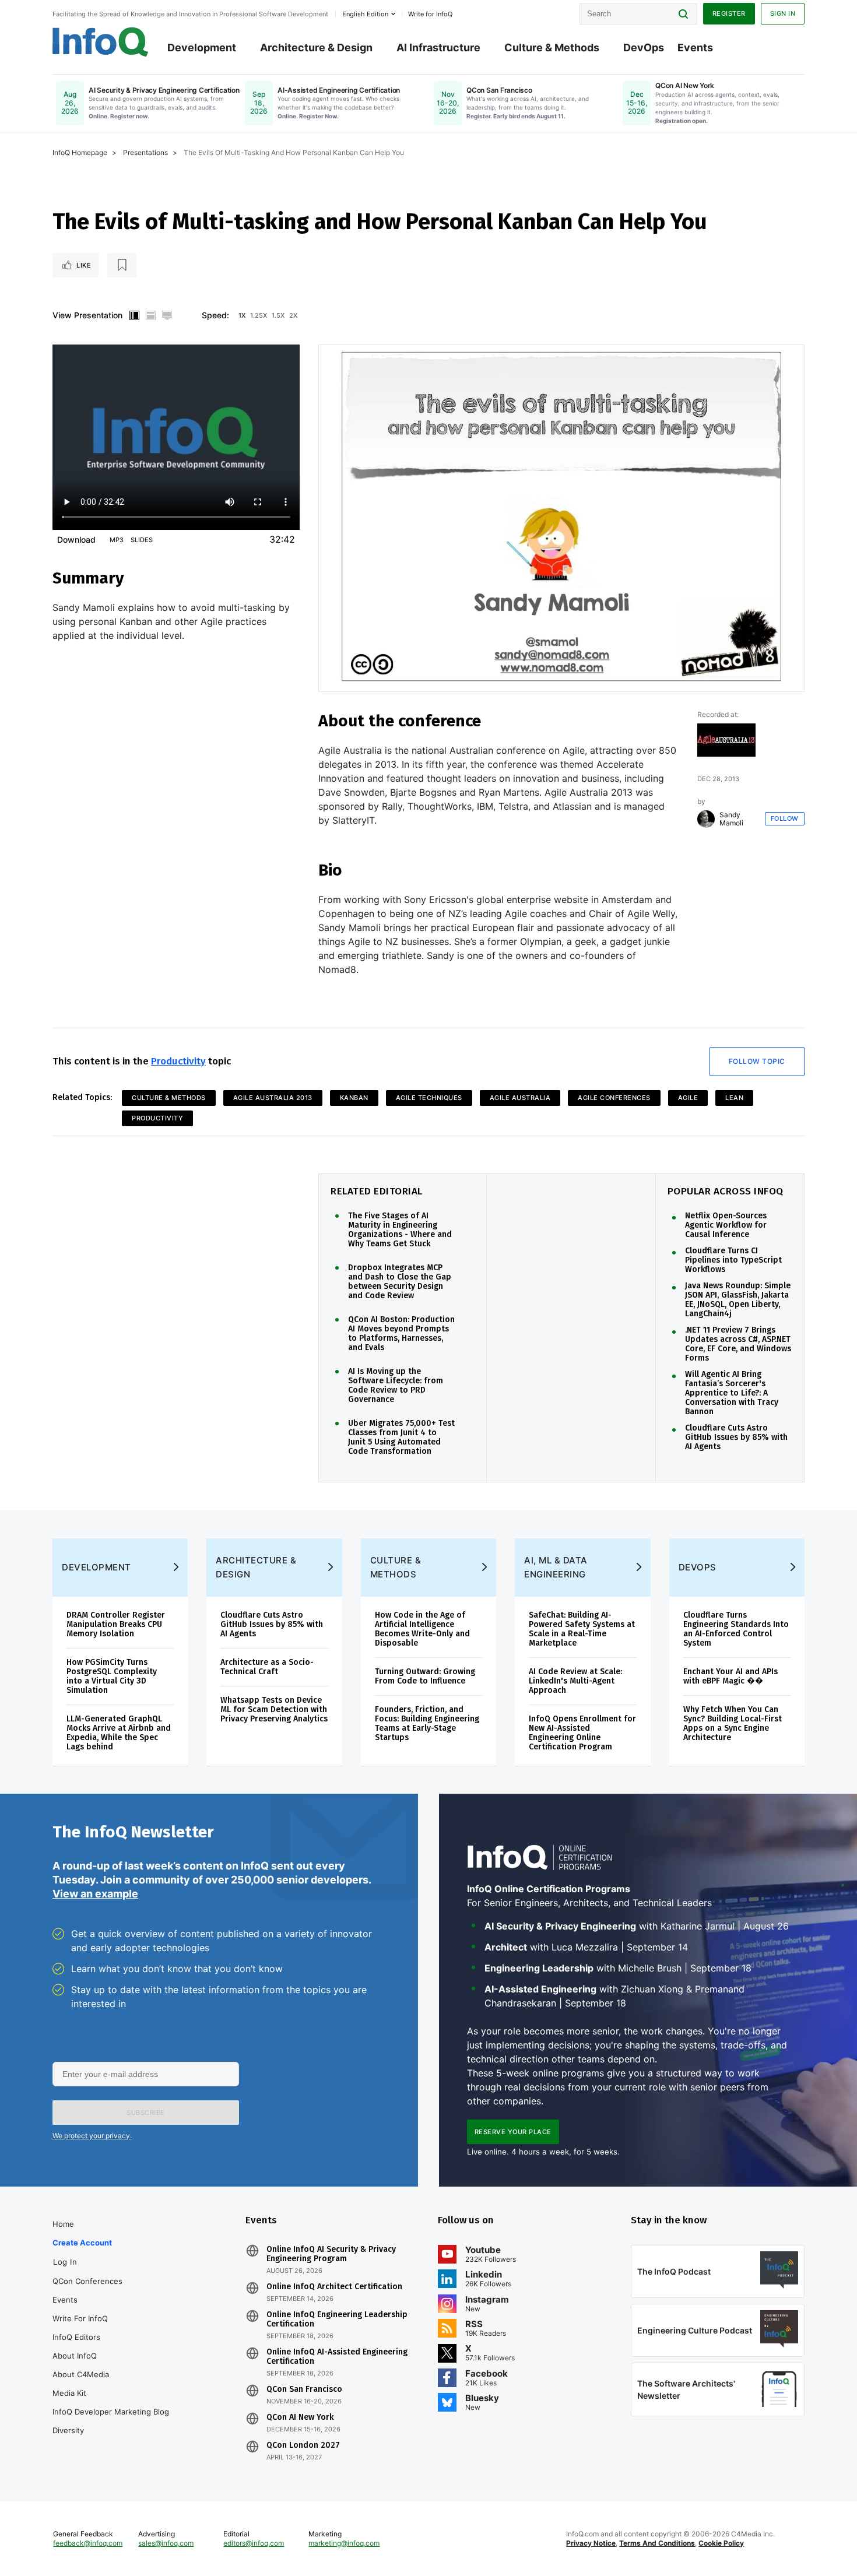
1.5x (278, 315)
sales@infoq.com (166, 2543)
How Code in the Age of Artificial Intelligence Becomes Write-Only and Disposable (422, 1629)
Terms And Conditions (657, 2543)
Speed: (215, 315)
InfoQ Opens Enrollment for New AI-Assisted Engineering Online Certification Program (582, 1733)
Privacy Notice (591, 2543)
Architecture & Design (316, 48)
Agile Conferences (614, 1098)
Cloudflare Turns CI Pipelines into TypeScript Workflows (733, 1260)
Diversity (68, 2430)
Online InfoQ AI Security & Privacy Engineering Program (331, 2254)
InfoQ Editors (76, 2337)
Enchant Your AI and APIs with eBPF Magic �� (730, 1676)
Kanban (354, 1098)
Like (84, 265)
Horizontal (150, 315)
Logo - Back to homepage (101, 42)
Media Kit (69, 2393)
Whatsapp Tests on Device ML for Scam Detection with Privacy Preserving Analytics (274, 1709)
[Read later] (122, 265)
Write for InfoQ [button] (430, 14)
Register (729, 13)
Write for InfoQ (80, 2318)
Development (202, 48)
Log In (65, 2262)
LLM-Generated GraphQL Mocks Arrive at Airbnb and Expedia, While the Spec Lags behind (119, 1733)
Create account (82, 2243)
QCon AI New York (300, 2417)
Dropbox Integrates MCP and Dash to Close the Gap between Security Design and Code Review (400, 1282)
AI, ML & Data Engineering (556, 1567)
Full (167, 315)
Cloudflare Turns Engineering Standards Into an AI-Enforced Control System (736, 1629)
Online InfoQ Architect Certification (334, 2287)
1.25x (259, 315)
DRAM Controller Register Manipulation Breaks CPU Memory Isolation (116, 1624)
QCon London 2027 (303, 2445)
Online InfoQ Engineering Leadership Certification (337, 2320)
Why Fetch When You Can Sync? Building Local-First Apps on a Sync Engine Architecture (733, 1723)
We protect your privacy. (92, 2136)
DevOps (644, 48)
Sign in (783, 13)
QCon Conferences (87, 2281)
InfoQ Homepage (80, 152)
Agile (688, 1098)
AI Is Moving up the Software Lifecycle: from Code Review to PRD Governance (396, 1386)
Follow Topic (757, 1061)
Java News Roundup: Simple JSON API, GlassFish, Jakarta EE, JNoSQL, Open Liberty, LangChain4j (738, 1300)
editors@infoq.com (254, 2543)
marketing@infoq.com (344, 2543)
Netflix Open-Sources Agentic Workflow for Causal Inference (726, 1225)
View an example (95, 1894)
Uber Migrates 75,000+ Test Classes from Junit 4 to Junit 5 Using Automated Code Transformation (401, 1438)
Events (695, 48)
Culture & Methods (552, 48)
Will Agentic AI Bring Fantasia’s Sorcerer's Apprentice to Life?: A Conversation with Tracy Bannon (732, 1393)
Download (76, 540)
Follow (785, 818)
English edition (365, 14)
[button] (146, 2113)
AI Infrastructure (438, 48)
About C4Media (81, 2374)
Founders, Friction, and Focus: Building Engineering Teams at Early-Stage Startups (427, 1723)
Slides (142, 540)
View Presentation (87, 315)
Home (63, 2224)
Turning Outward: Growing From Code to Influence (425, 1676)
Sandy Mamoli (731, 819)
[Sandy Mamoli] (706, 819)
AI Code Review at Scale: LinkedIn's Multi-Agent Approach (575, 1681)
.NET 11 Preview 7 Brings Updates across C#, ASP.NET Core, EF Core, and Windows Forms (738, 1344)
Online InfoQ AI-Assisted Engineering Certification (337, 2357)
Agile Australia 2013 (273, 1098)
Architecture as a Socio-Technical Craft (267, 1667)
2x (293, 315)
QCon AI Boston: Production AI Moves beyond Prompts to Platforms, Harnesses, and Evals (401, 1334)
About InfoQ (75, 2356)
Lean (734, 1098)
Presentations (145, 152)
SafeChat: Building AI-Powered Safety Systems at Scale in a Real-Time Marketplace (582, 1629)
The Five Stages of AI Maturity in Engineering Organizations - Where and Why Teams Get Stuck (400, 1230)
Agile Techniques (429, 1098)
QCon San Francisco (304, 2389)
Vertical (134, 315)
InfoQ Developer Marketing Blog (111, 2412)
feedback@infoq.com (88, 2543)
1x (242, 315)
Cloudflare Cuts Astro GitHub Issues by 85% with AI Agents (736, 1438)
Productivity (178, 1061)
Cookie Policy (721, 2543)
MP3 (117, 540)
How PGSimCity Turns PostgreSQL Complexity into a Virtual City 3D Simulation (112, 1676)
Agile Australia (520, 1098)
